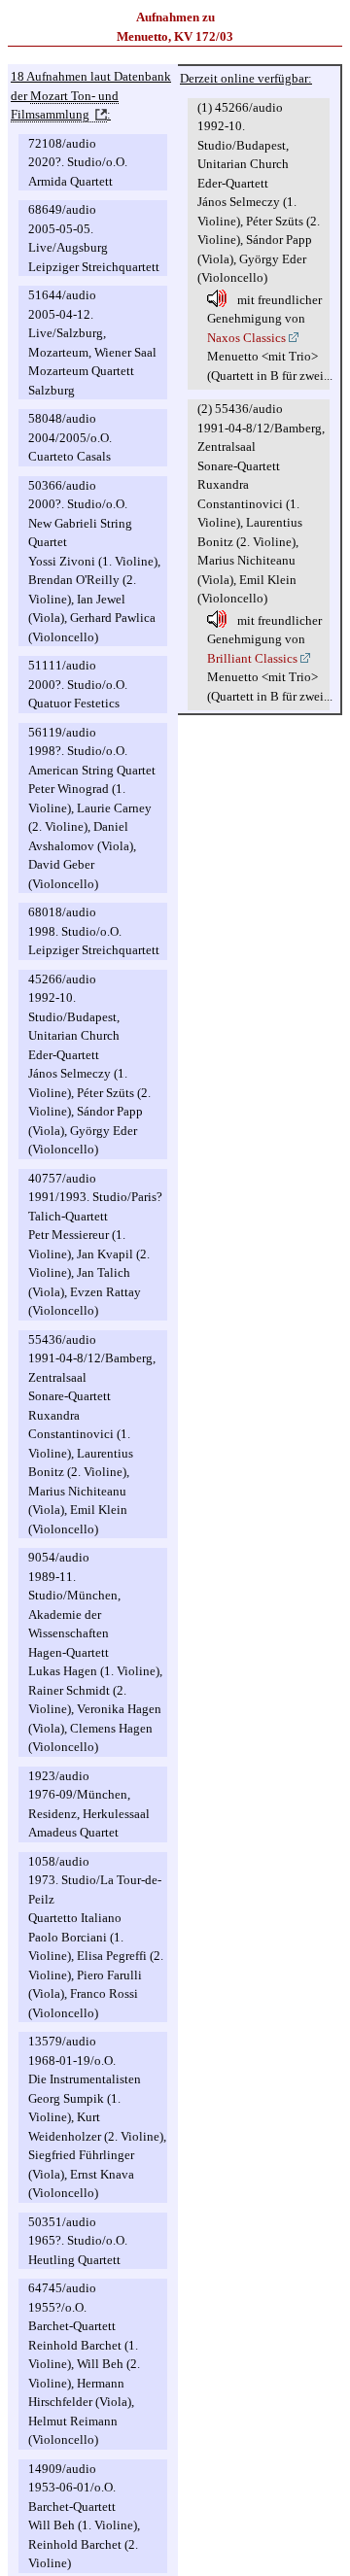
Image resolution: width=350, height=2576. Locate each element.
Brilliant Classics (252, 658)
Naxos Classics (246, 338)
